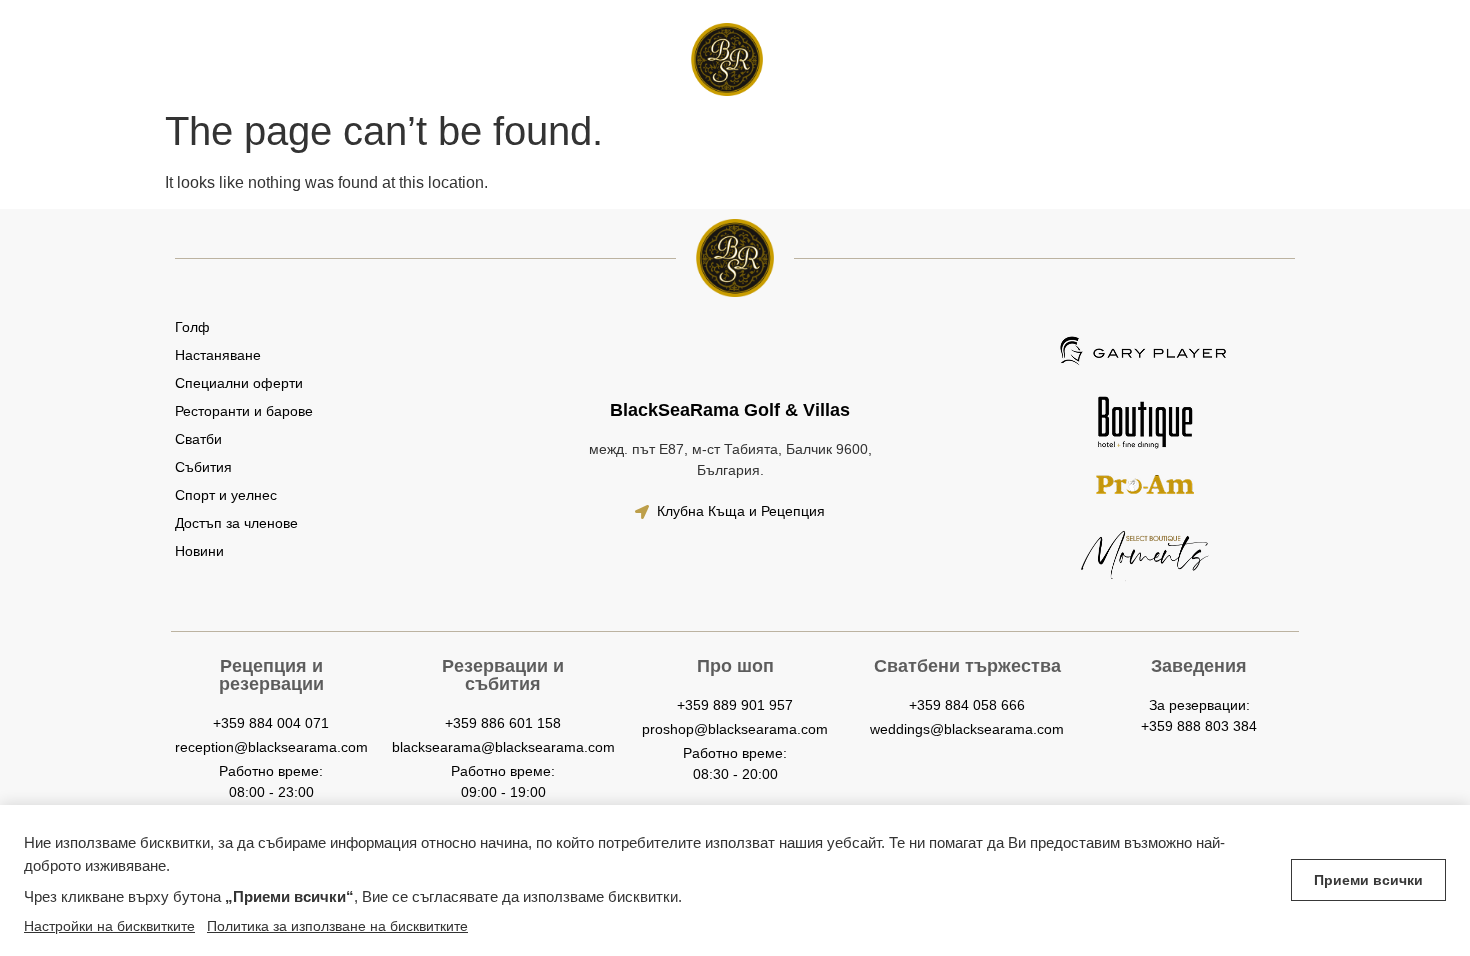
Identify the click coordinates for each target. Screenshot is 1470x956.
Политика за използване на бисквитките (337, 926)
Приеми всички (1368, 880)
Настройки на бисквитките (109, 926)
